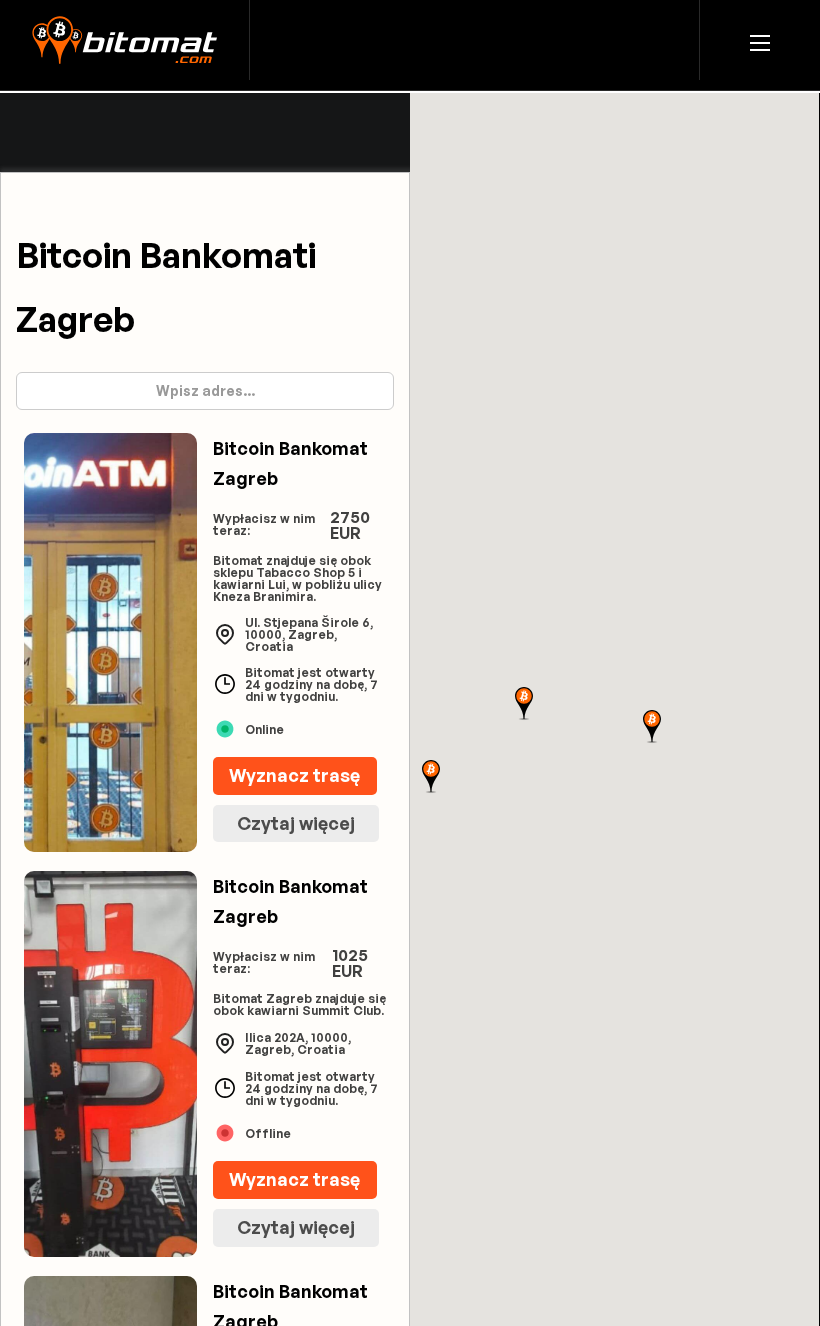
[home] (124, 40)
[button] (760, 40)
